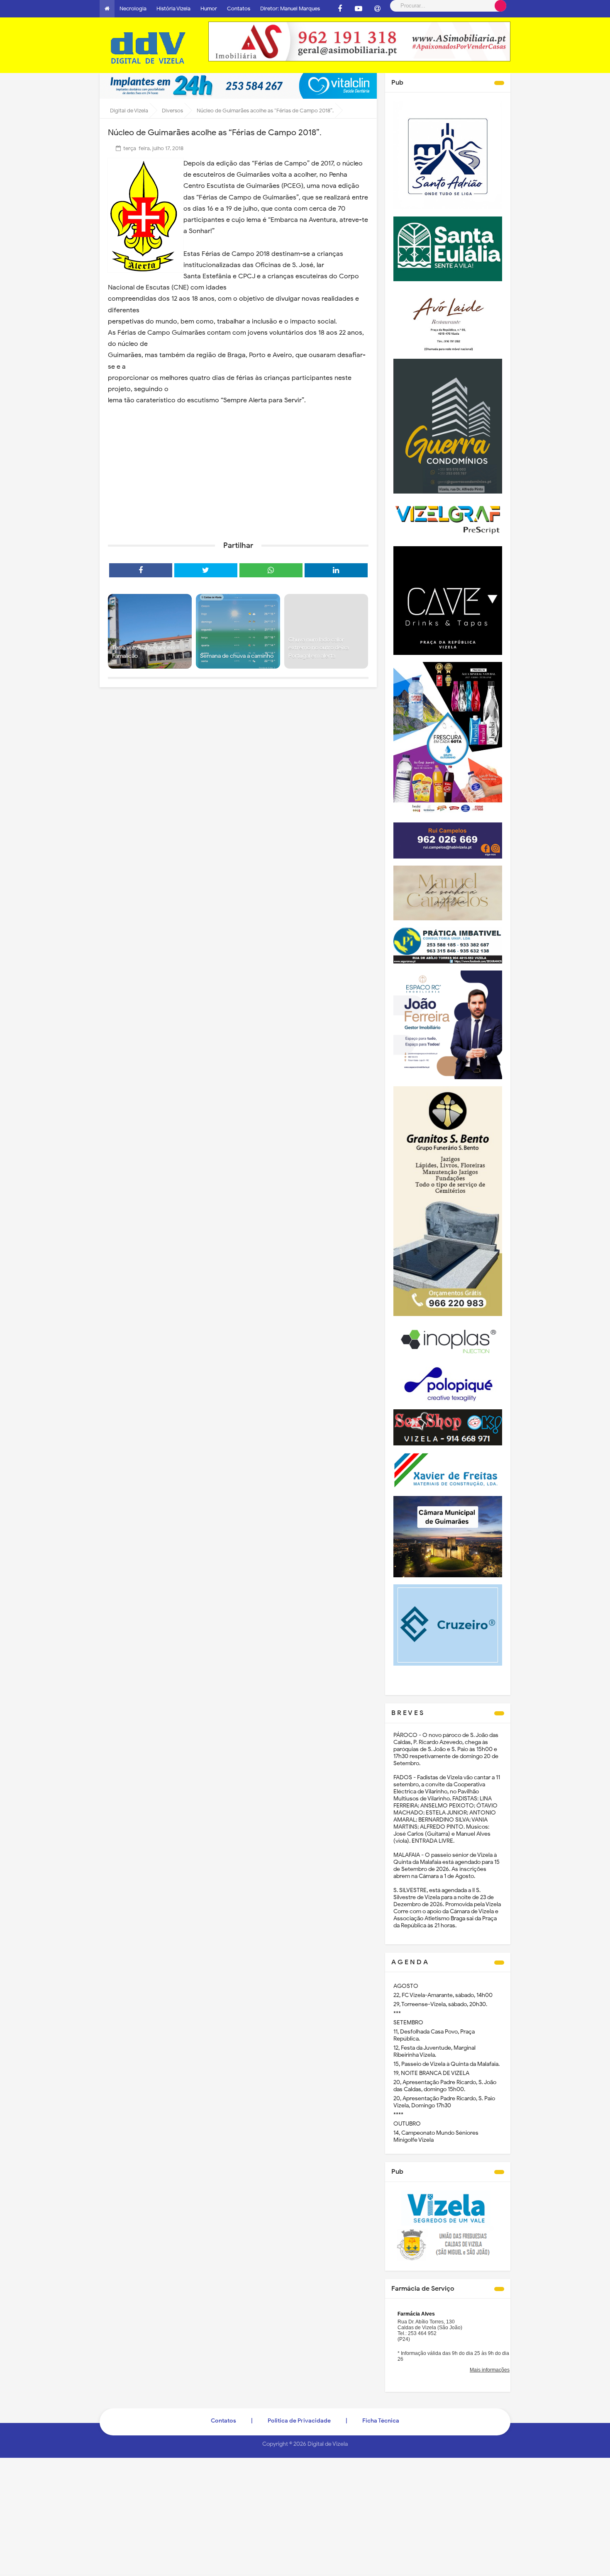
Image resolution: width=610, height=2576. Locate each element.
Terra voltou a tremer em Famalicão (144, 652)
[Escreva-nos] (377, 9)
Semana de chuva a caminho (237, 656)
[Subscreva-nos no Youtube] (359, 9)
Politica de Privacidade (299, 2421)
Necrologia (133, 9)
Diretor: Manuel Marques (290, 9)
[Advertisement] (238, 470)
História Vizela (173, 9)
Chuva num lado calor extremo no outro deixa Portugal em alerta (318, 648)
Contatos (239, 9)
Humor (209, 9)
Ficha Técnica (381, 2421)
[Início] (107, 9)
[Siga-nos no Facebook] (340, 9)
